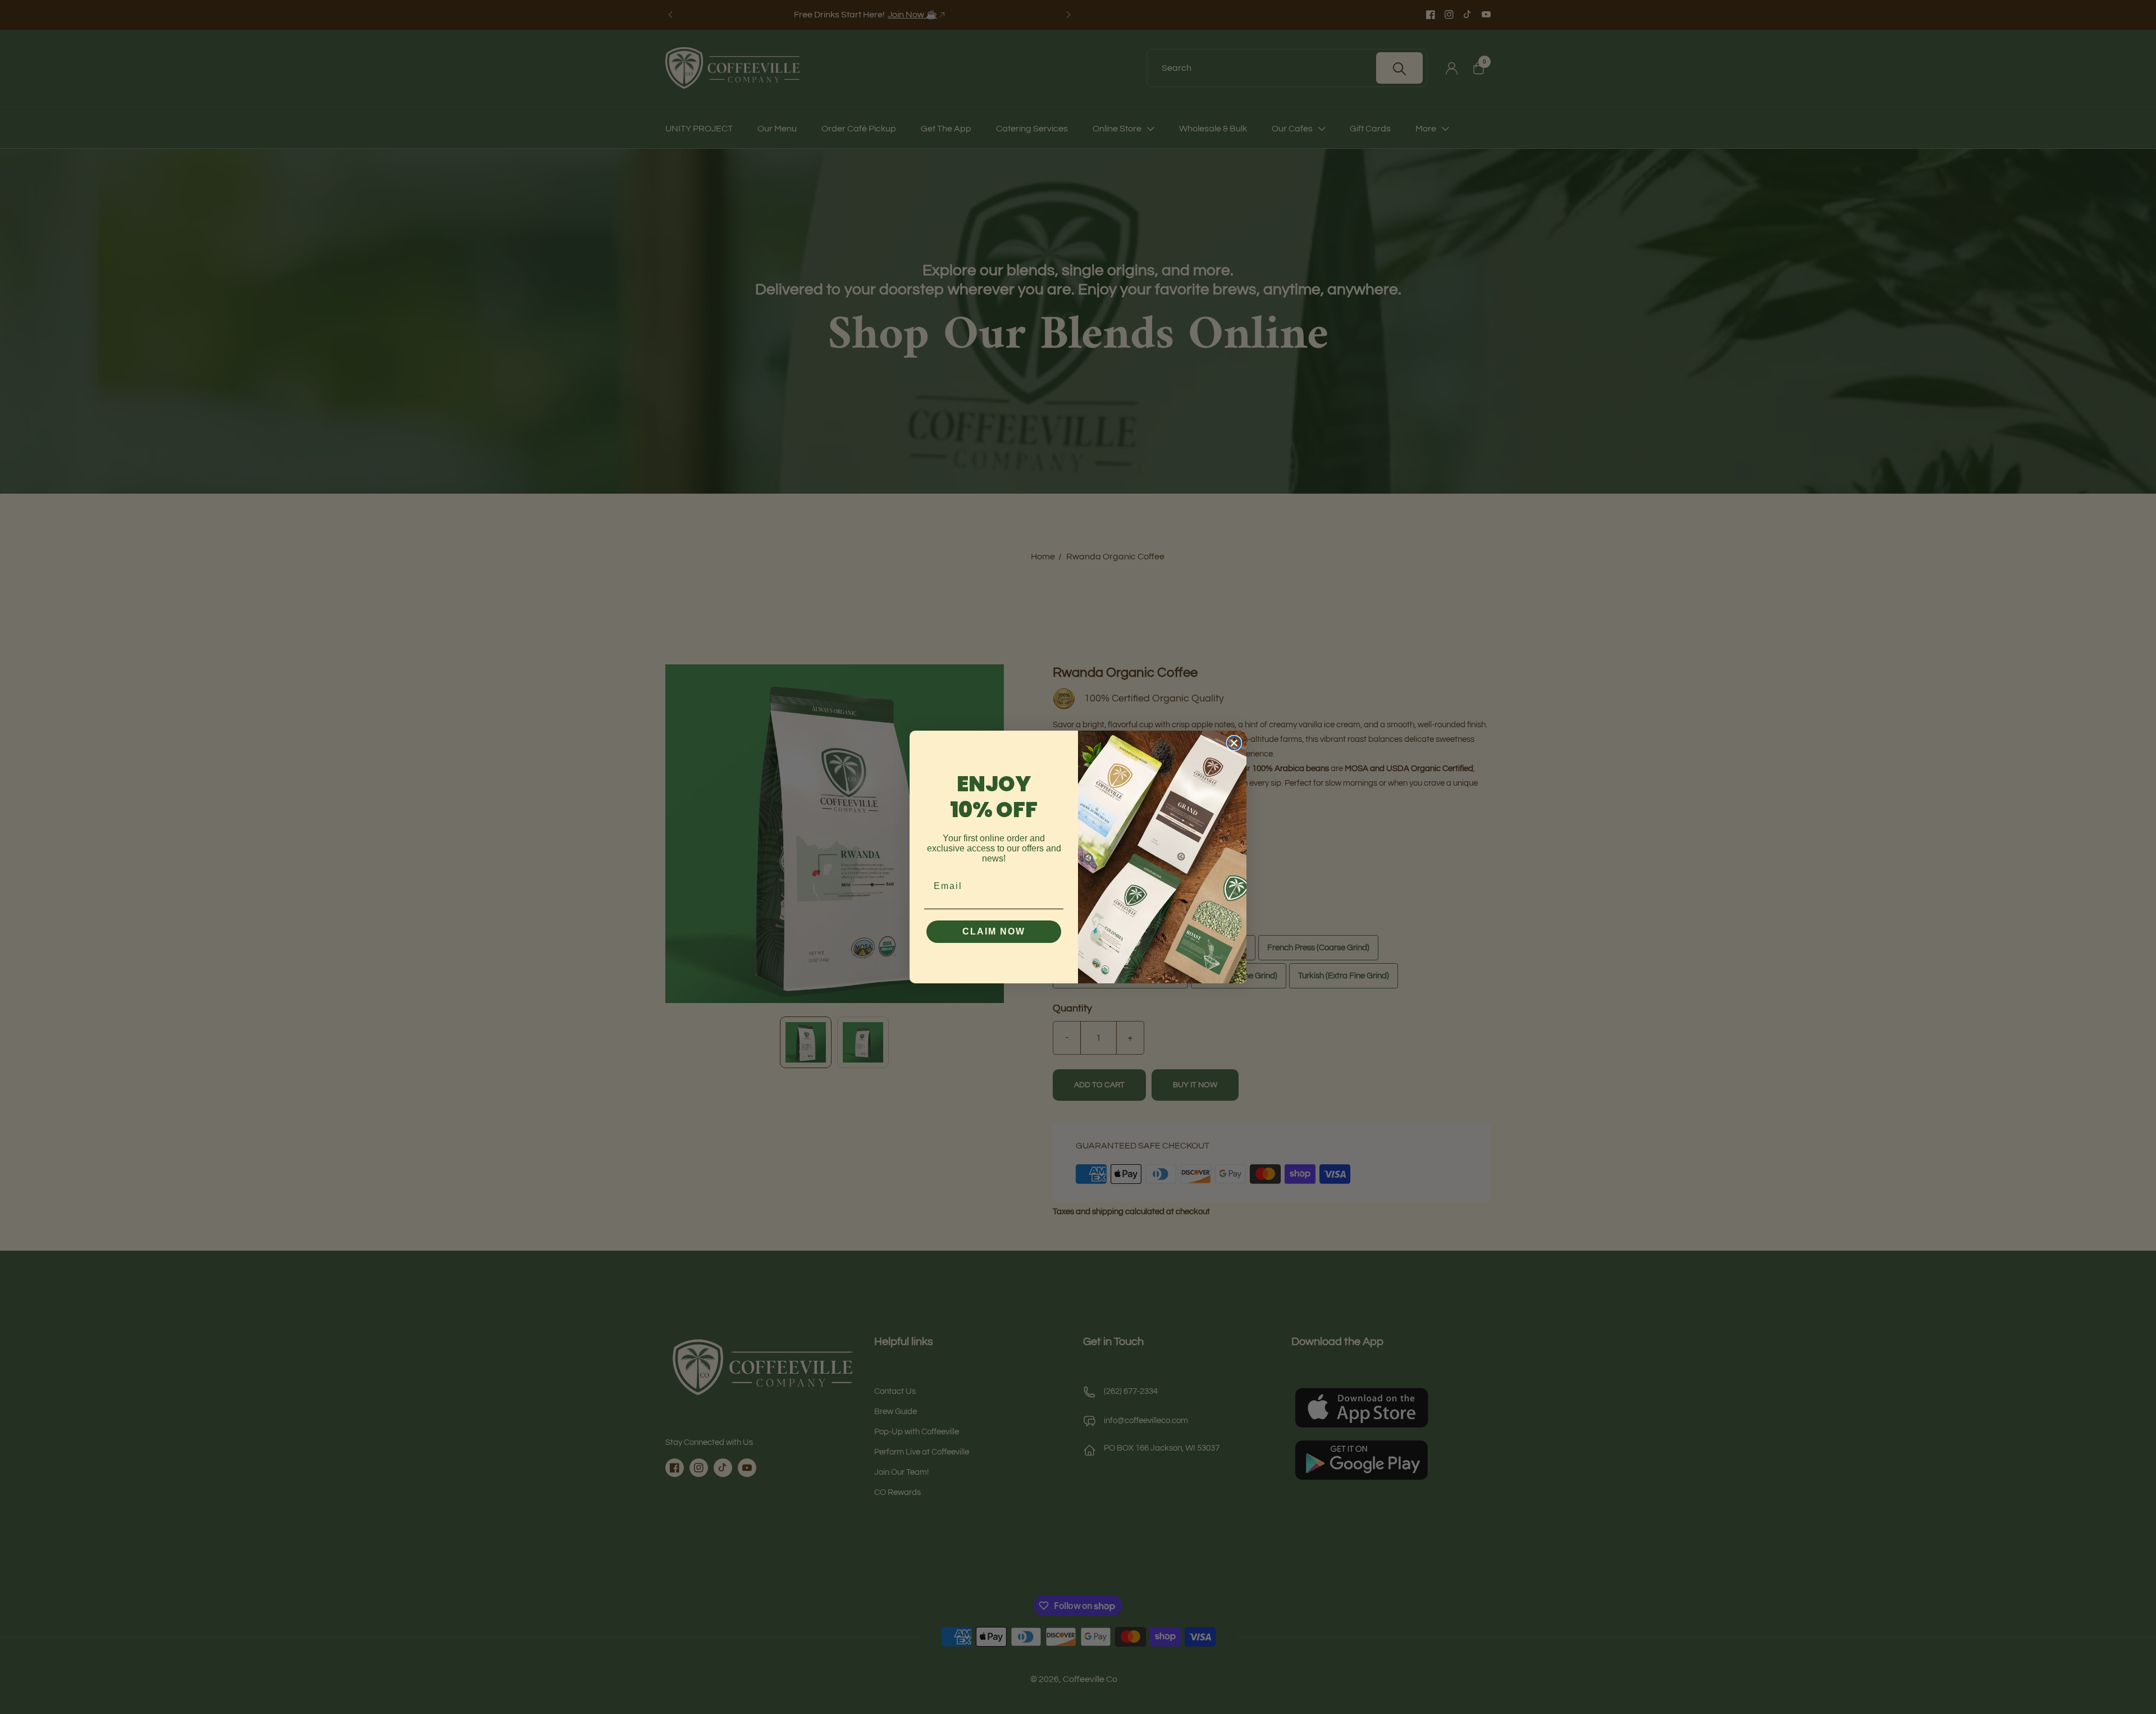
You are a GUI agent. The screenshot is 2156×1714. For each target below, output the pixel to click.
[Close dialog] (1234, 743)
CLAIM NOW (994, 931)
